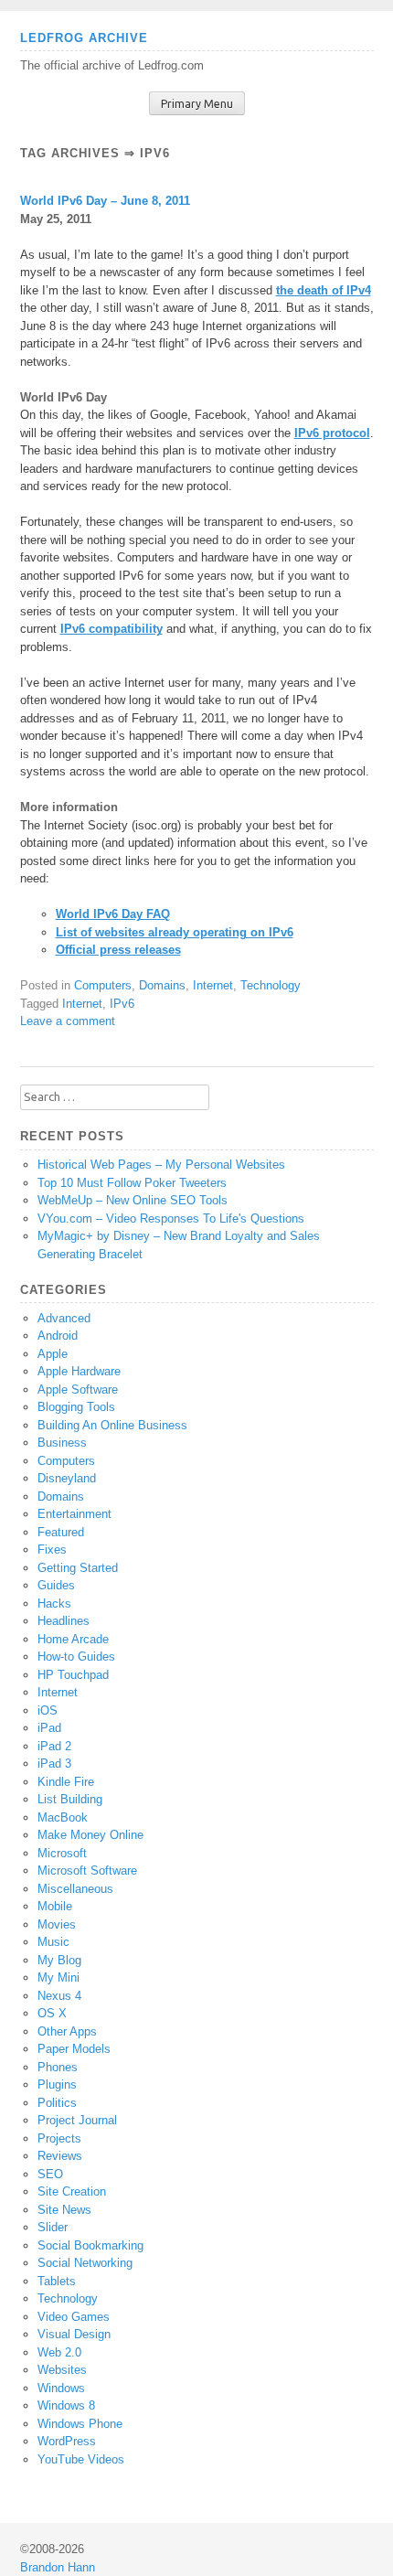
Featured (61, 1532)
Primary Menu (197, 104)
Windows (61, 2388)
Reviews (60, 2156)
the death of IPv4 (324, 290)
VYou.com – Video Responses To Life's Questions (171, 1219)
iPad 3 (54, 1764)
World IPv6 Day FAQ (113, 914)
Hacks (54, 1603)
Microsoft (62, 1853)
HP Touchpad (73, 1675)
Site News (64, 2210)
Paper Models (74, 2049)
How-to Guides (76, 1657)
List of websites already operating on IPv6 (175, 932)
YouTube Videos (81, 2459)
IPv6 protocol (332, 433)
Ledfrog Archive (84, 38)
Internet (213, 985)
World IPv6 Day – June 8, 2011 (105, 201)
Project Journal (77, 2120)
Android (58, 1336)
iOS (48, 1710)
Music (53, 1942)
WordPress (67, 2441)
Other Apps (67, 2031)
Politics (57, 2103)
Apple (53, 1354)
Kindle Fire (66, 1782)
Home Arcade (73, 1639)
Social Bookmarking (90, 2245)
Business (62, 1443)
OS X (52, 2013)
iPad (49, 1728)
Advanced (64, 1318)
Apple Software (78, 1390)
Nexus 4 (59, 1996)
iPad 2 (54, 1746)
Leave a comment (68, 1021)
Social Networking (85, 2263)
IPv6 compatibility (112, 629)
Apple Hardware (79, 1371)
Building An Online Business (112, 1425)
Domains (162, 985)
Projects (59, 2138)
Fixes (52, 1550)
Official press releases (118, 950)
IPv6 (122, 1004)
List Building (70, 1799)
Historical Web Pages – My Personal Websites (161, 1165)
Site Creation (72, 2191)
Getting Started (78, 1568)
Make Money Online (90, 1835)
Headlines (64, 1621)
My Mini (58, 1977)
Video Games (74, 2317)
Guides (56, 1585)
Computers (103, 985)
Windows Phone (80, 2424)
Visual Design (74, 2334)
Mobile (55, 1906)
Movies (57, 1924)
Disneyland (67, 1478)
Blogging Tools (76, 1407)
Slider (53, 2227)
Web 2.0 (59, 2352)
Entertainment (74, 1514)
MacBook (63, 1817)
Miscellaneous (75, 1889)
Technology (271, 985)
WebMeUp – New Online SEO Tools (133, 1200)
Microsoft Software (87, 1871)
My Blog (59, 1960)
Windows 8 (66, 2405)
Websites (62, 2370)
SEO (50, 2174)
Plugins (57, 2084)
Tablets (57, 2281)
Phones (58, 2067)
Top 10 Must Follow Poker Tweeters (132, 1183)
